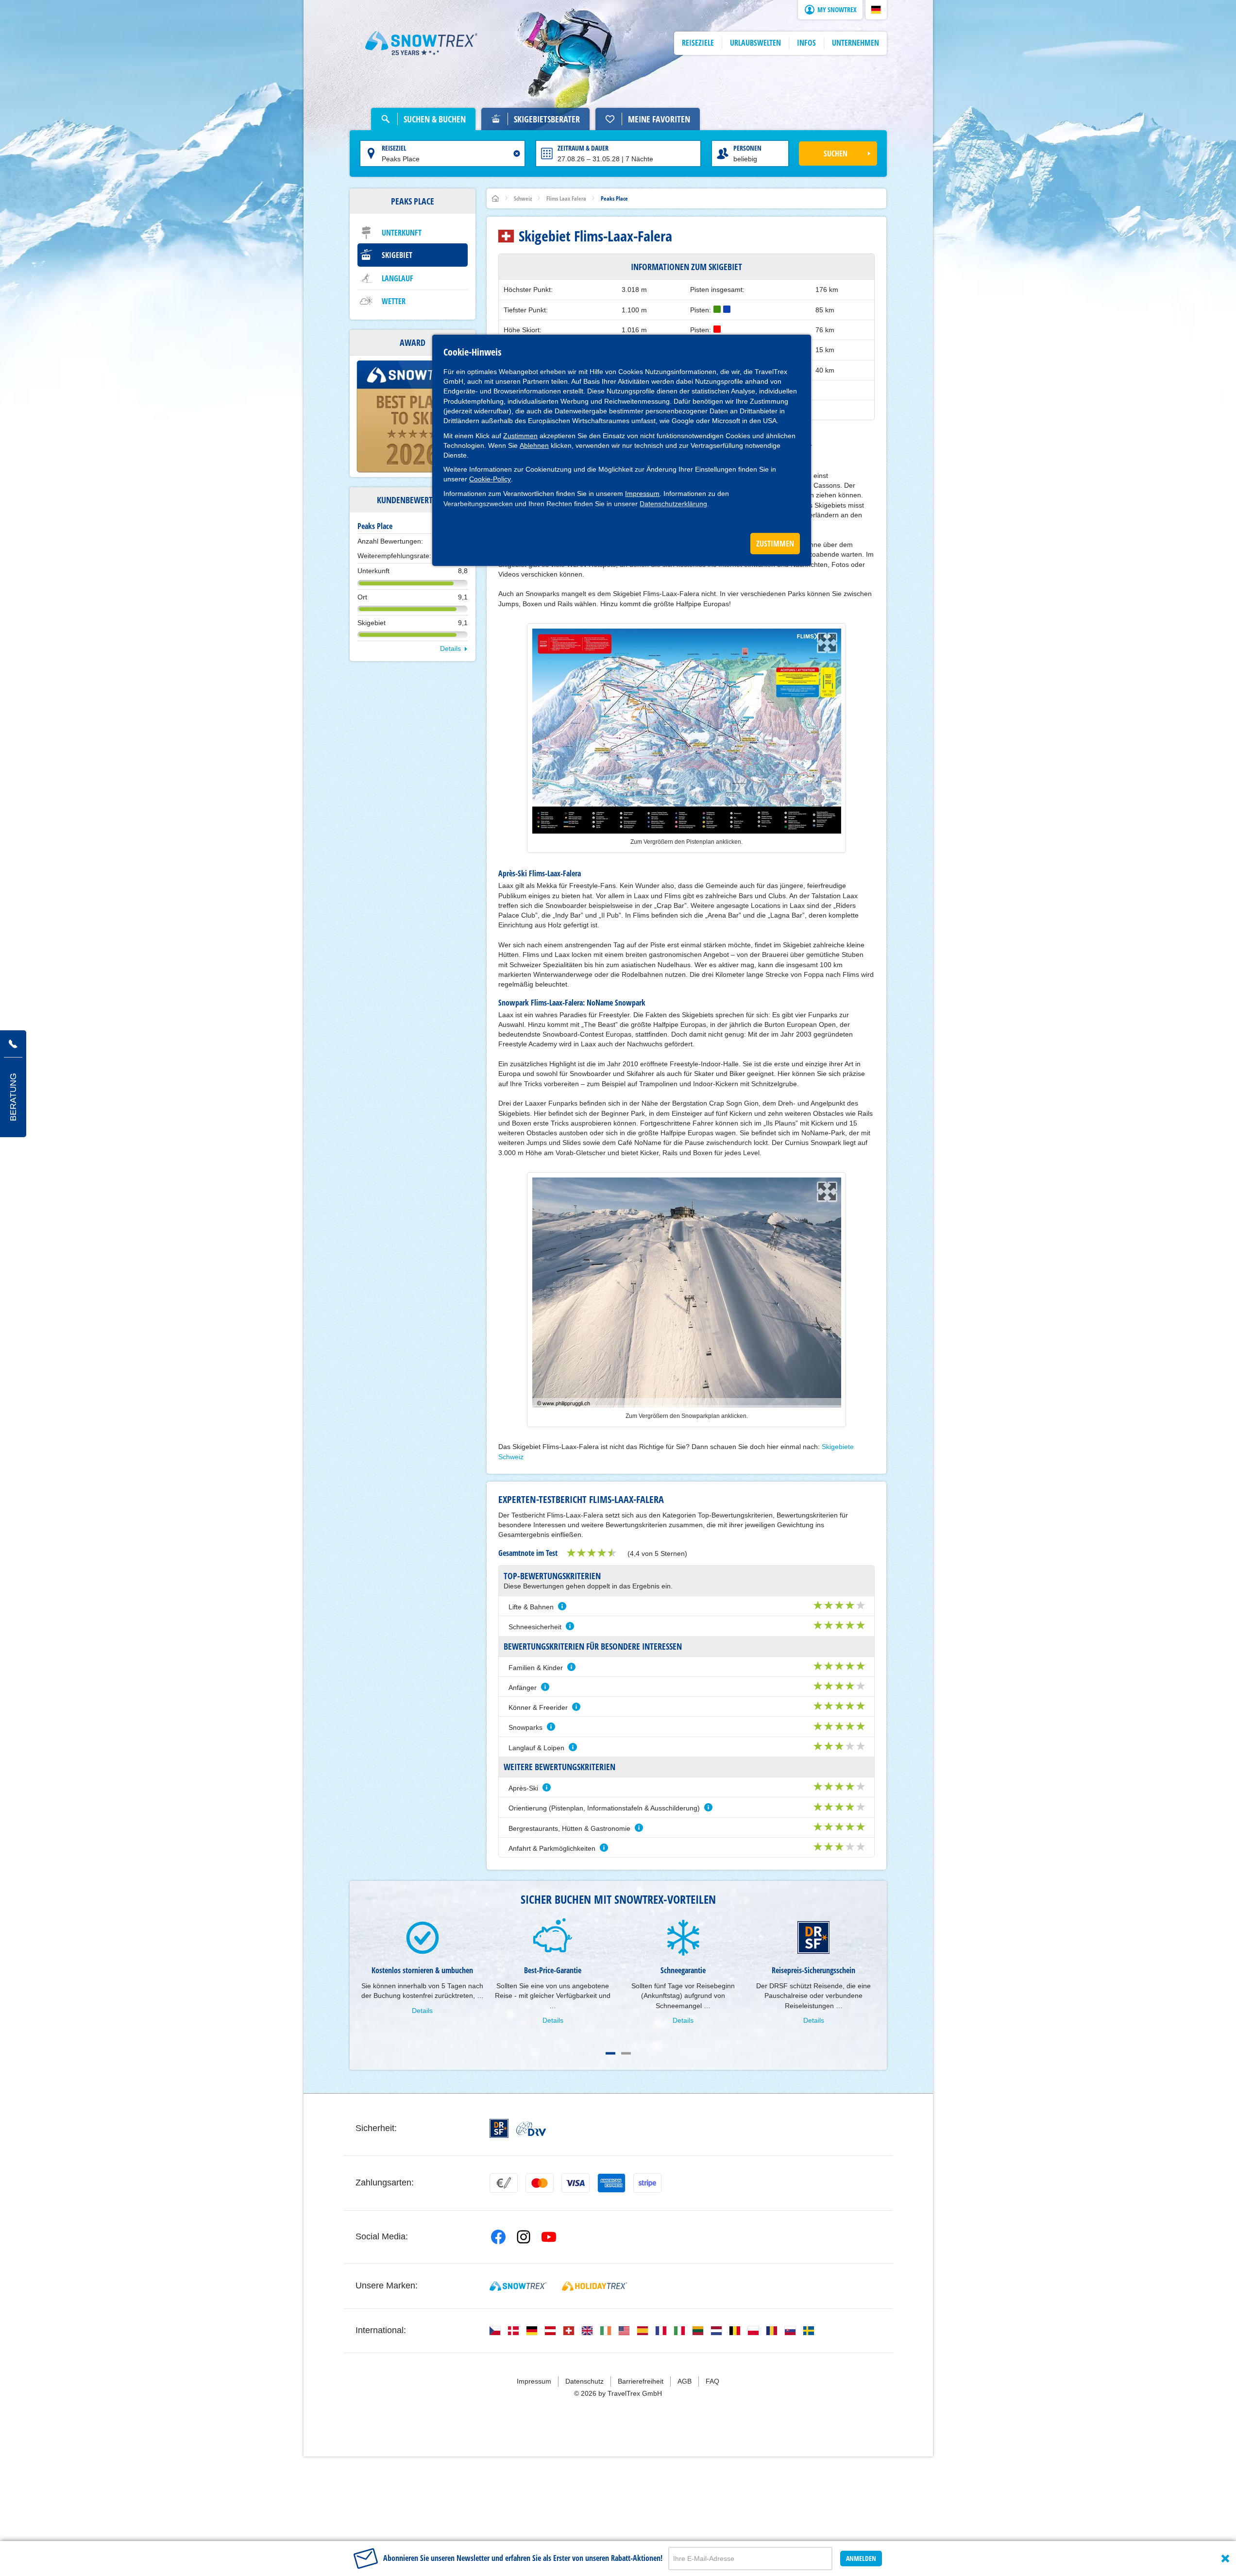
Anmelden (861, 2558)
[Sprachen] (495, 2331)
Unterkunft (402, 233)
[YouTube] (549, 2237)
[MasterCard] (540, 2183)
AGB (685, 2381)
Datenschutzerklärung (673, 504)
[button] (876, 10)
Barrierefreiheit (641, 2381)
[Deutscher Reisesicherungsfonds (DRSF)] (499, 2128)
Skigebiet (397, 255)
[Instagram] (524, 2237)
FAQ (712, 2381)
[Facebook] (498, 2237)
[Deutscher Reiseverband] (531, 2129)
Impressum (642, 494)
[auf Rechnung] (504, 2183)
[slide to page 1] (610, 2053)
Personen (747, 148)
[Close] (1225, 2559)
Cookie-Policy (490, 479)
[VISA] (576, 2183)
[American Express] (611, 2183)
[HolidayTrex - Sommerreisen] (594, 2286)
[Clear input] (517, 154)
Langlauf (398, 278)
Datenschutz (584, 2381)
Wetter (394, 301)
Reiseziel (394, 148)
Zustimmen (520, 436)
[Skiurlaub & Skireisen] (422, 43)
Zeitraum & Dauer (583, 148)
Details (450, 648)
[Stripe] (647, 2183)
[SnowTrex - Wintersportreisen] (518, 2286)
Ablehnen (534, 445)
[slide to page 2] (626, 2053)
